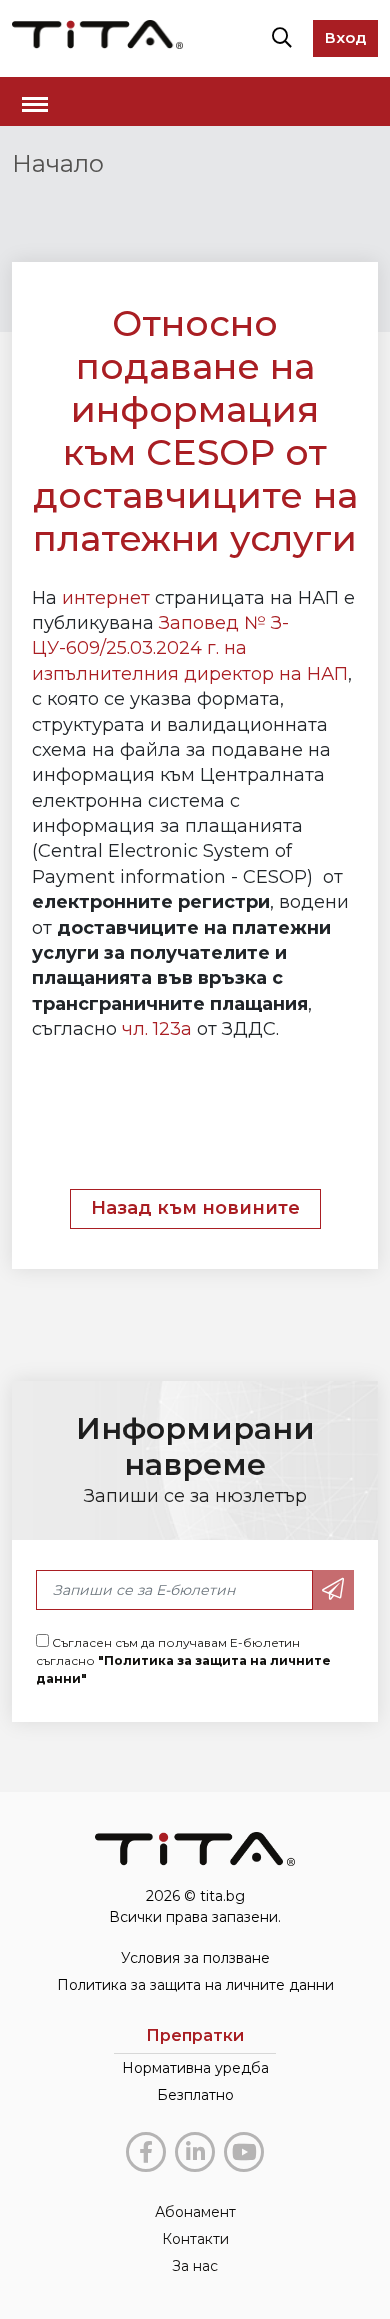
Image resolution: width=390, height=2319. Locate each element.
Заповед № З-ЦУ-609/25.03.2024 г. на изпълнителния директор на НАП (190, 648)
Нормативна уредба (195, 2068)
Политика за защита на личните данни (195, 1985)
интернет (106, 598)
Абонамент (195, 2212)
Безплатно (195, 2095)
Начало (58, 163)
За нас (195, 2266)
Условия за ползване (195, 1958)
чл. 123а (157, 1029)
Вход (345, 37)
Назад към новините (195, 1208)
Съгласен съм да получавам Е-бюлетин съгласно (183, 1660)
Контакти (195, 2239)
